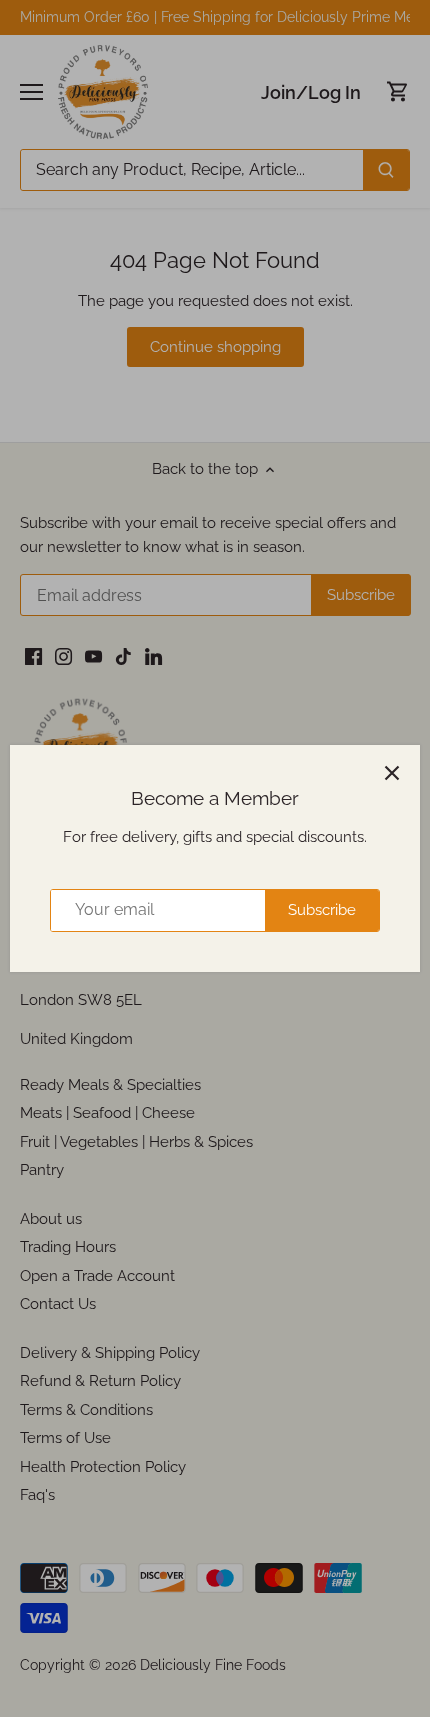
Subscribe (322, 910)
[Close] (392, 773)
